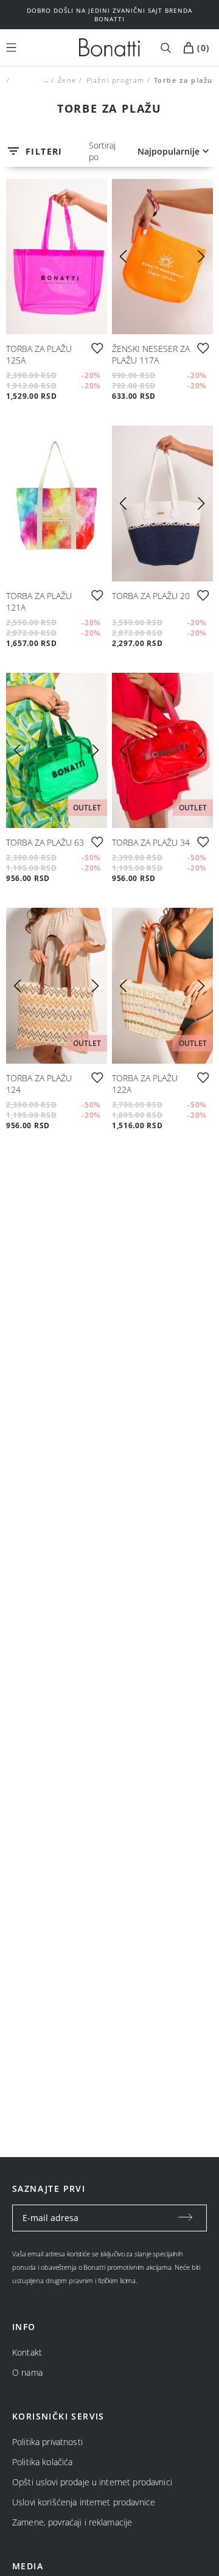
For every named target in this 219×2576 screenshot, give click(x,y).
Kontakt (27, 2352)
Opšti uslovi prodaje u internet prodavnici (92, 2482)
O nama (27, 2372)
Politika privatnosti (47, 2442)
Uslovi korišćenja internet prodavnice (84, 2502)
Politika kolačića (42, 2462)
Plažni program (115, 80)
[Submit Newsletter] (186, 2218)
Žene (67, 80)
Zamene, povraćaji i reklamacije (72, 2522)
